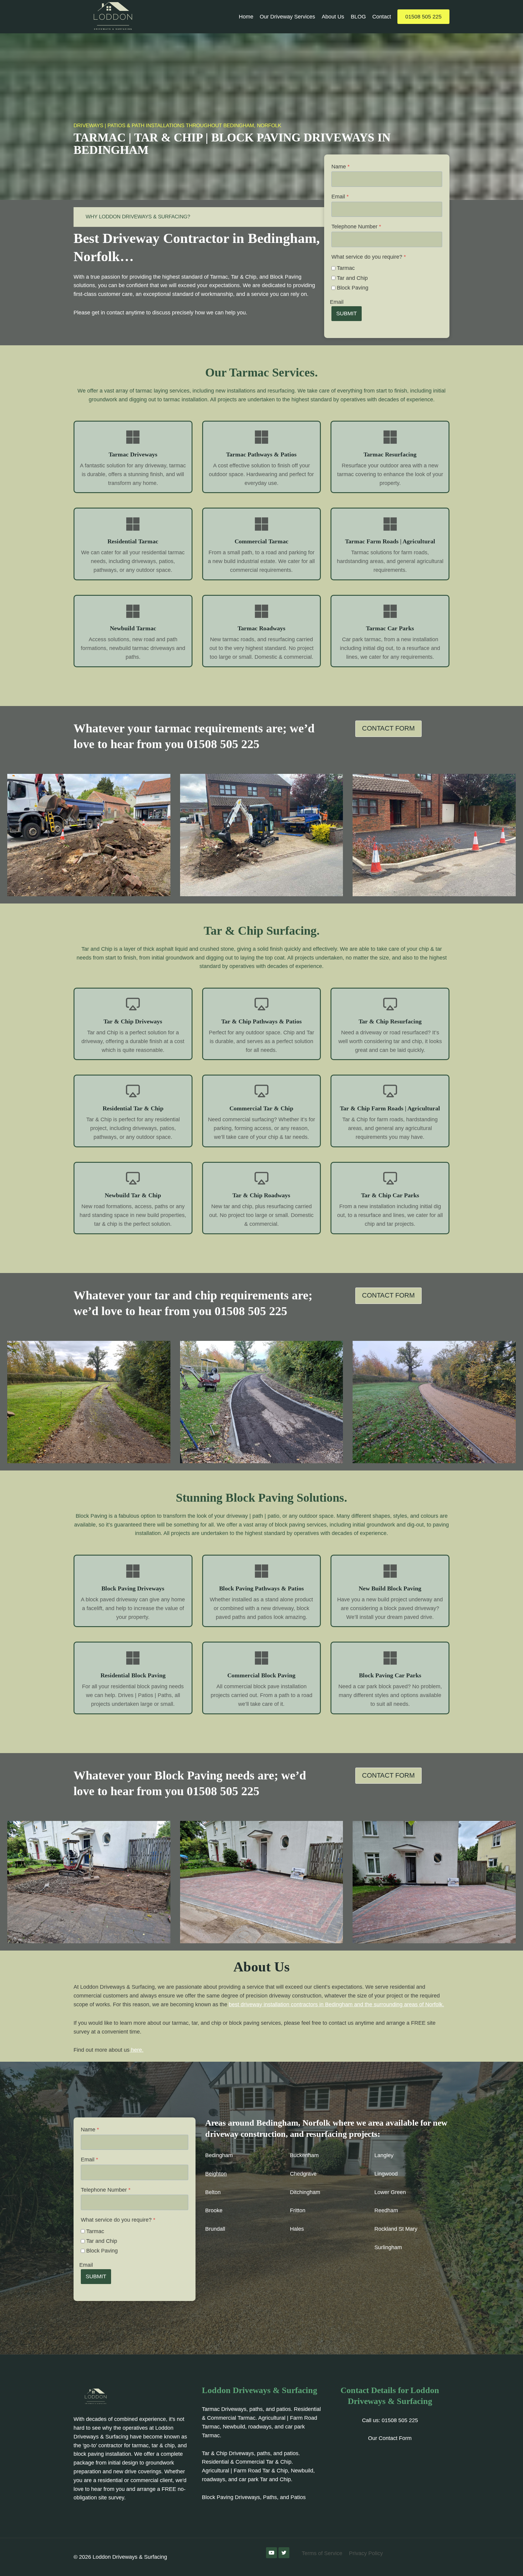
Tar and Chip (352, 278)
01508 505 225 (423, 17)
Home (246, 17)
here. (137, 2050)
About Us (333, 17)
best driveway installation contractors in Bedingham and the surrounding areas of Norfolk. (336, 2004)
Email (340, 197)
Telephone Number (356, 227)
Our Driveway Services (287, 17)
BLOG (358, 17)
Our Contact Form (390, 2438)
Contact (382, 17)
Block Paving (353, 288)
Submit (347, 313)
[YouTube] (271, 2553)
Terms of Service (322, 2553)
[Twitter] (284, 2553)
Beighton (216, 2174)
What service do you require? (369, 257)
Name (340, 167)
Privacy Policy (366, 2553)
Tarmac (346, 268)
